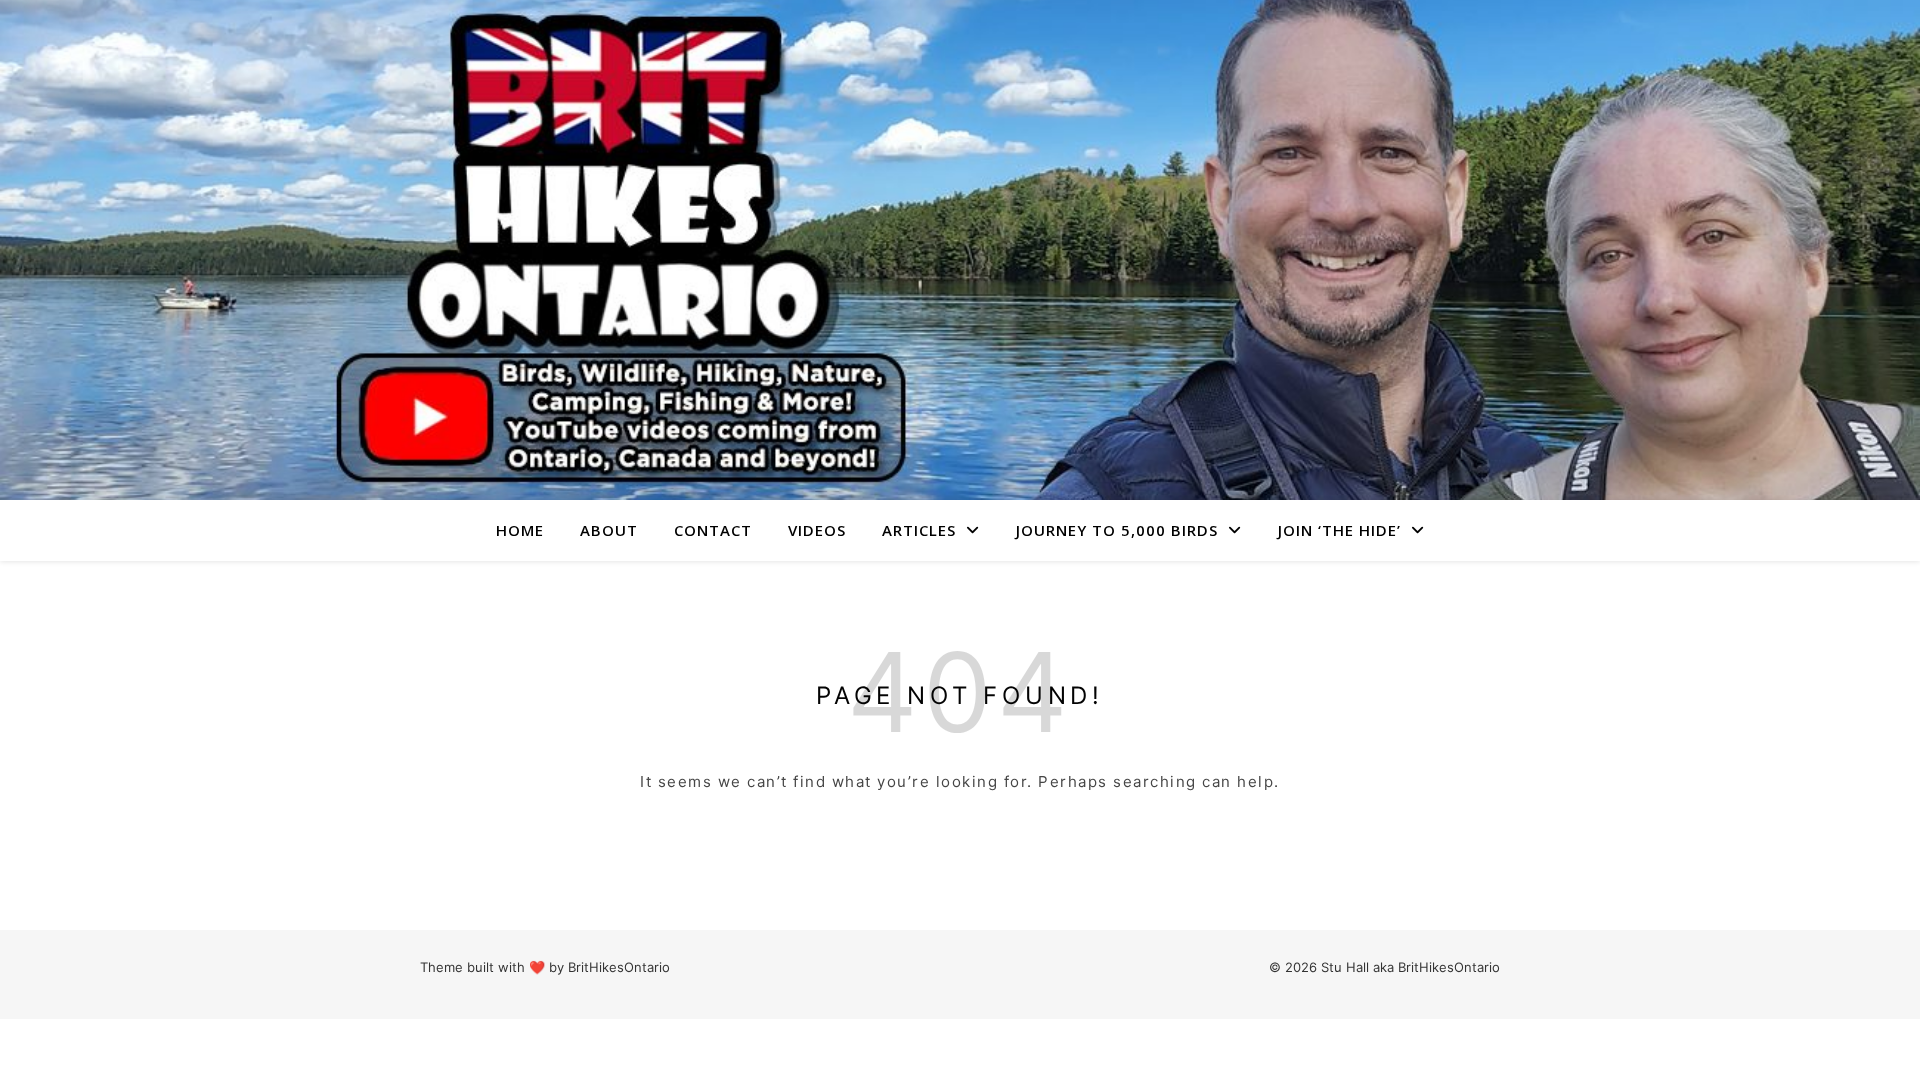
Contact (713, 530)
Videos (817, 530)
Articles (919, 530)
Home (520, 530)
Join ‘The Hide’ (1339, 530)
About (609, 530)
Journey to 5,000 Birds (1117, 530)
